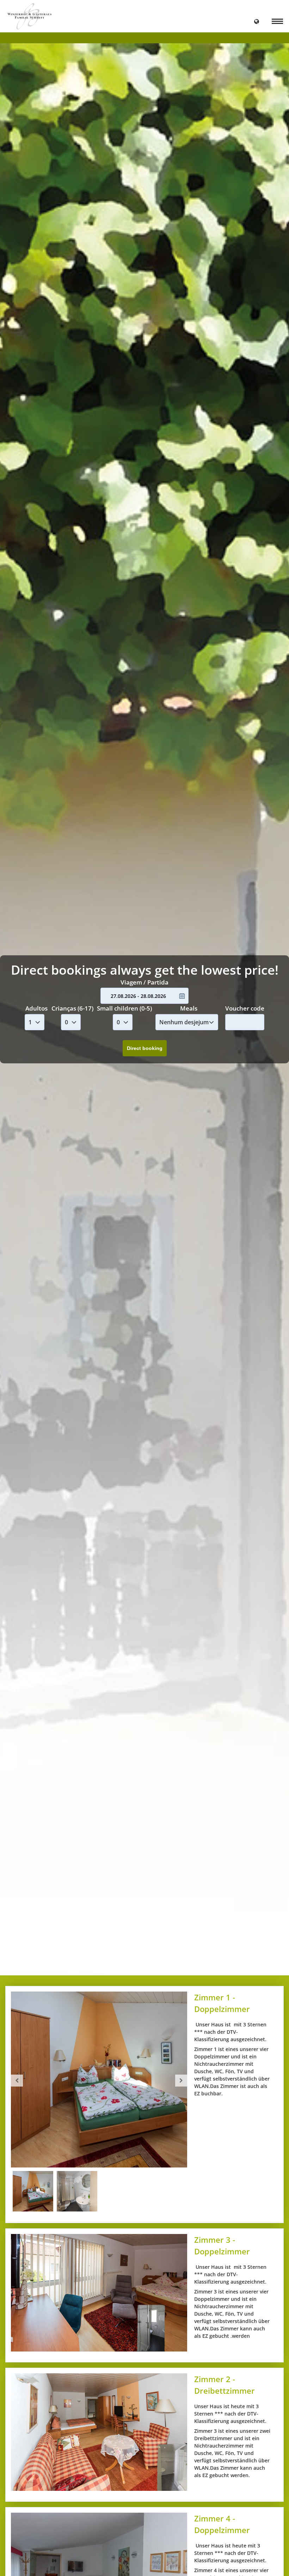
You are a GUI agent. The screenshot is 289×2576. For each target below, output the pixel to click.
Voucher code (245, 1008)
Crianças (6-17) (72, 1008)
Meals (189, 1008)
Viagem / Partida (144, 982)
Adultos (36, 1008)
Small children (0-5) (124, 1008)
